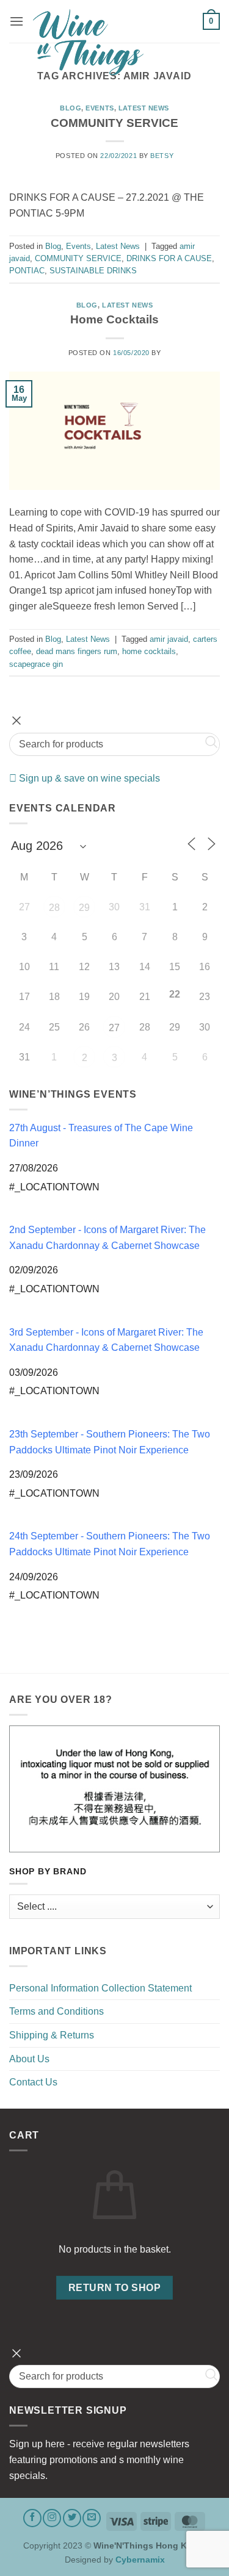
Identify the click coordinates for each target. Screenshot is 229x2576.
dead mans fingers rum (77, 651)
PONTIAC (27, 271)
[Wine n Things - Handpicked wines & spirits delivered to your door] (113, 42)
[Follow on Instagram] (52, 2518)
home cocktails (149, 651)
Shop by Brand (48, 1872)
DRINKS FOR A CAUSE (169, 258)
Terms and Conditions (56, 2011)
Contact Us (33, 2082)
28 (54, 908)
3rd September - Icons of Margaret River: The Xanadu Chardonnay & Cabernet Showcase (106, 1340)
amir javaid (169, 639)
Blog (71, 108)
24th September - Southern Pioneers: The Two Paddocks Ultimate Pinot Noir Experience (110, 1544)
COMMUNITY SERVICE (114, 123)
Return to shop (115, 2288)
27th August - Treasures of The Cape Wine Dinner (101, 1136)
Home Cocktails (114, 319)
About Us (29, 2059)
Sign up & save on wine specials (88, 778)
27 (114, 1028)
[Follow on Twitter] (72, 2518)
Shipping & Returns (52, 2035)
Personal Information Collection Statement (100, 1988)
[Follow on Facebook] (32, 2518)
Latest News (144, 108)
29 (84, 908)
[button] (16, 21)
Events (100, 108)
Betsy (162, 156)
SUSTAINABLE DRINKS (93, 271)
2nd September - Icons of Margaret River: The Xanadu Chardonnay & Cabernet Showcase (107, 1238)
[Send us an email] (92, 2518)
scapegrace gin (36, 664)
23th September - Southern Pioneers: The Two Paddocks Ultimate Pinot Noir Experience (110, 1442)
